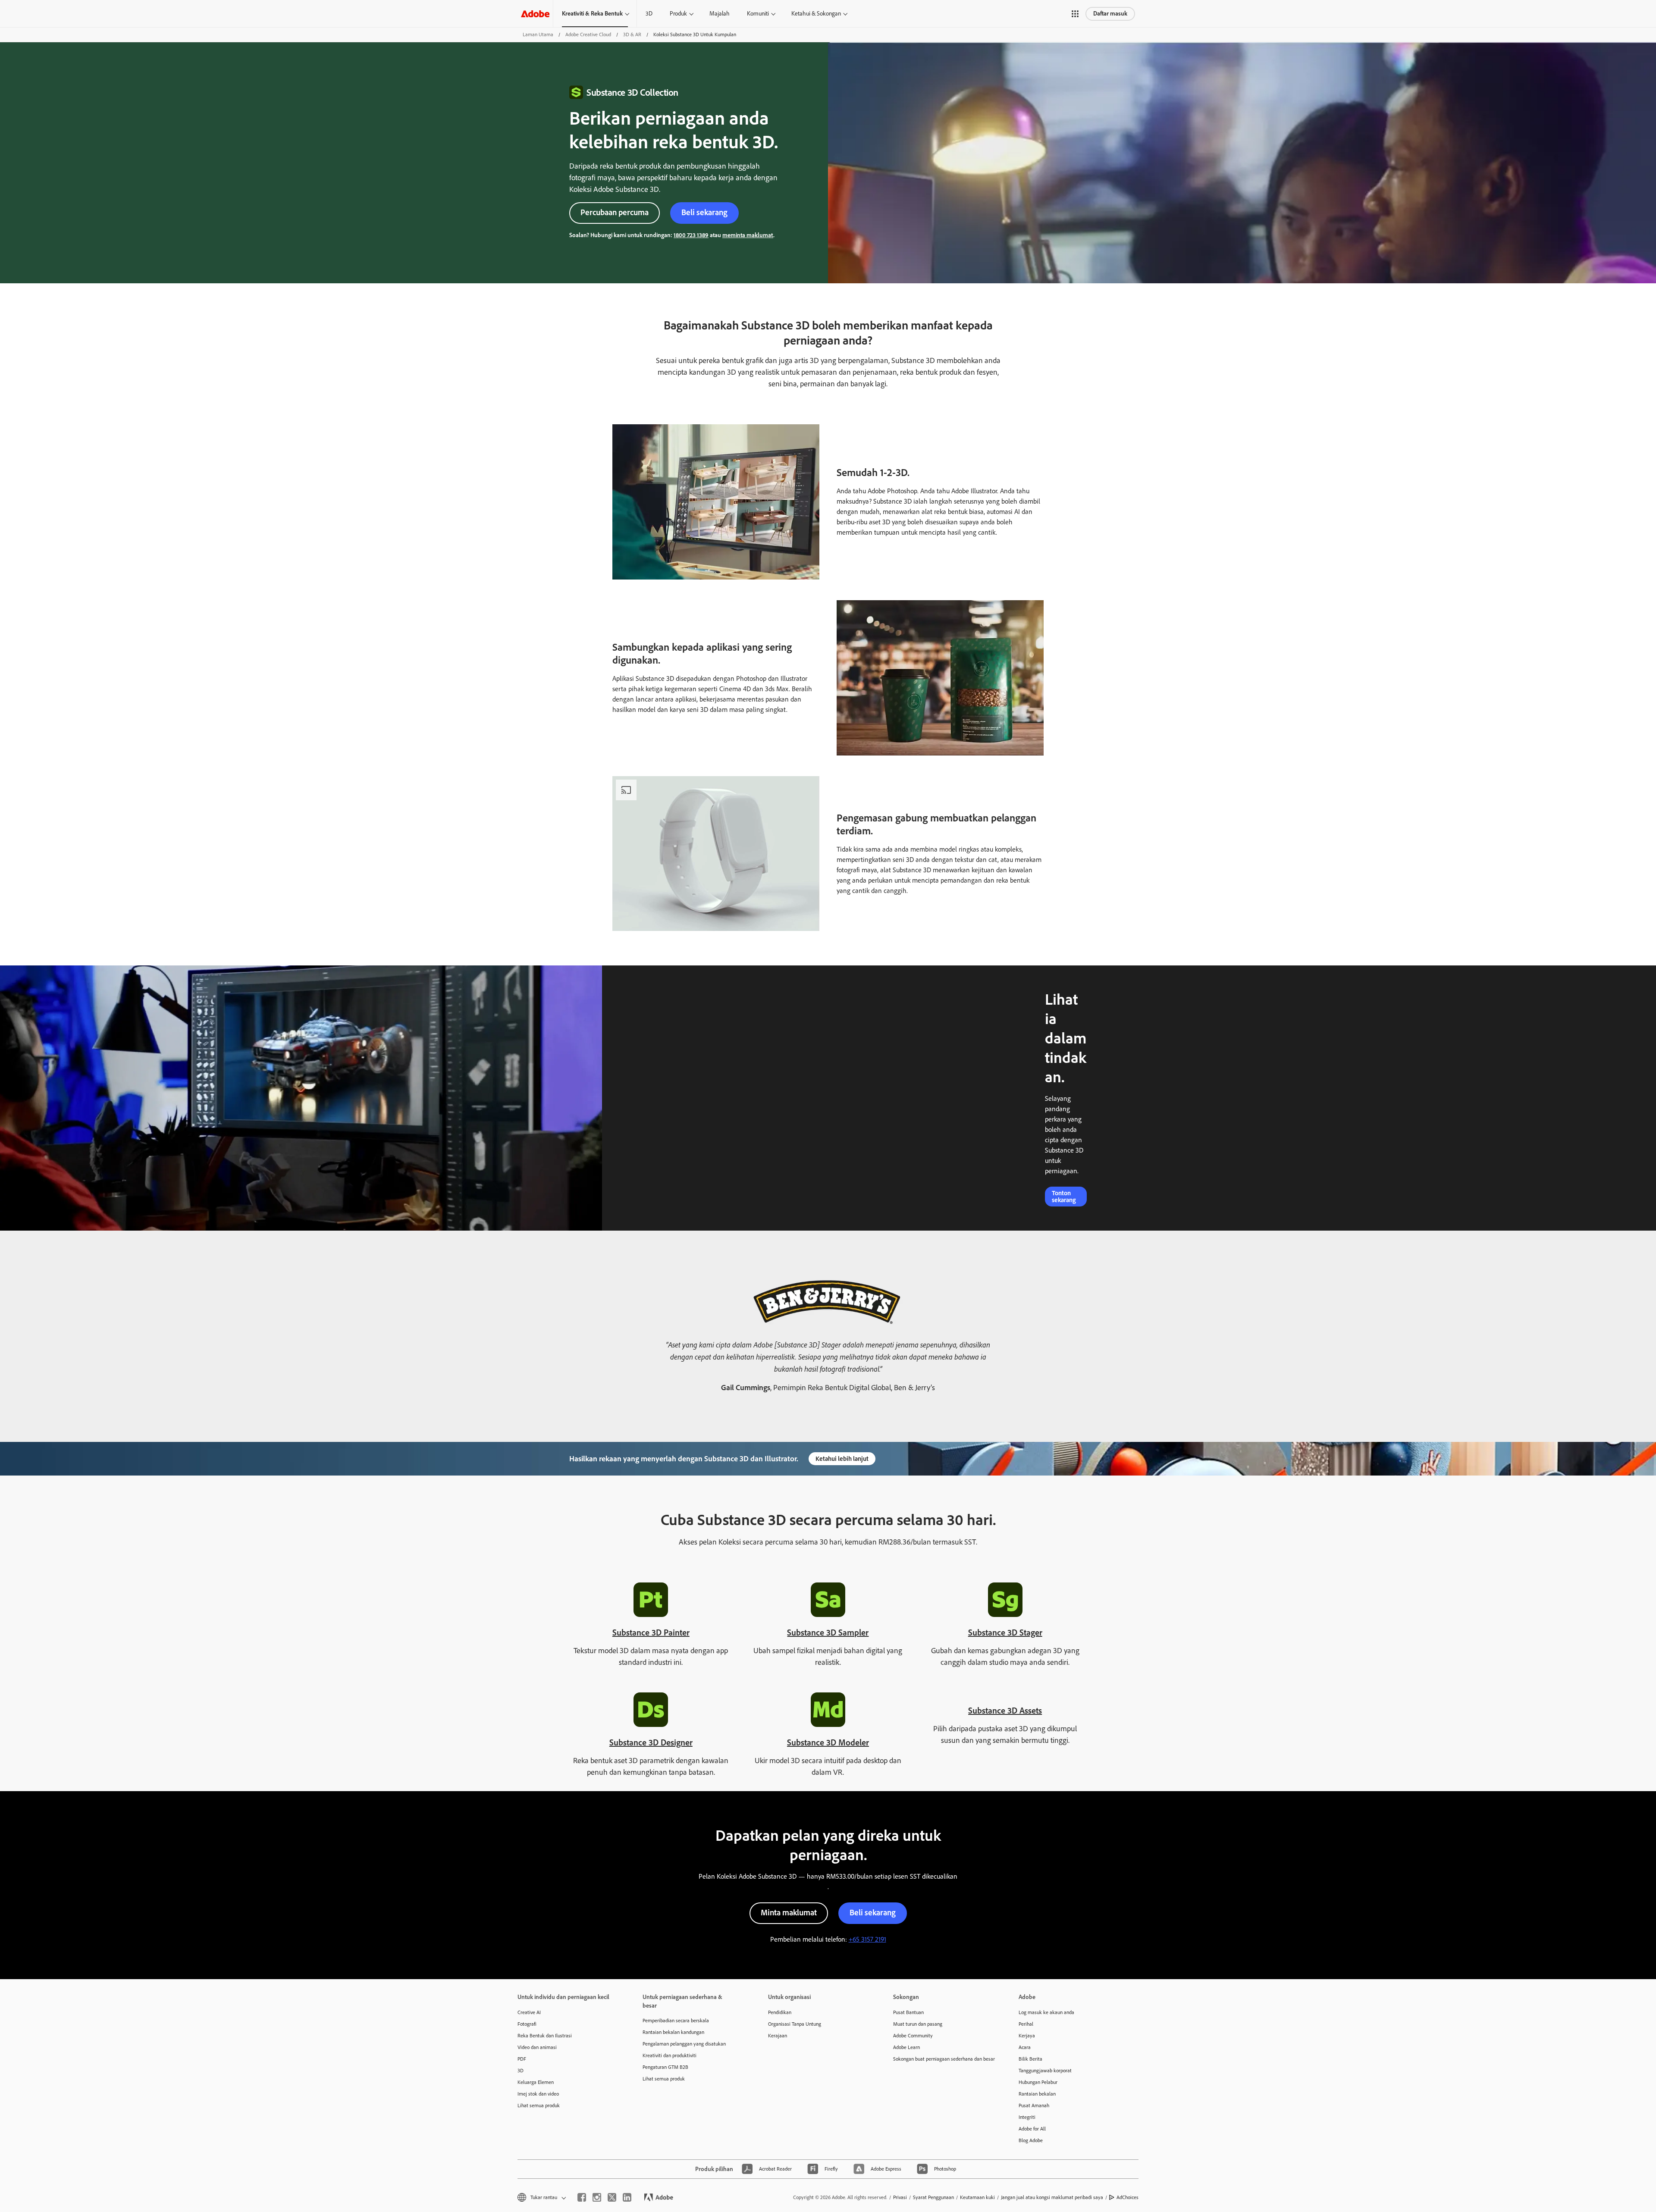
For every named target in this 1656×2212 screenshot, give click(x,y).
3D (649, 14)
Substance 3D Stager (1005, 1632)
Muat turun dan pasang (918, 2024)
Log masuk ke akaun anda (1046, 2012)
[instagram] (597, 2197)
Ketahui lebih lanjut (842, 1459)
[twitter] (612, 2197)
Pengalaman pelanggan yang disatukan (684, 2044)
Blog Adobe (1031, 2140)
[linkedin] (627, 2197)
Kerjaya (1027, 2036)
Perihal (1026, 2024)
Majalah (720, 14)
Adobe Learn (906, 2047)
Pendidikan (780, 2012)
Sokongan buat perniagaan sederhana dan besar (943, 2059)
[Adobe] (535, 14)
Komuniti (758, 14)
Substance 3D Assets (1005, 1711)
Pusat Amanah (1034, 2105)
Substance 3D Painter (651, 1632)
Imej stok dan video (538, 2094)
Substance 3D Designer (651, 1742)
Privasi (900, 2197)
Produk (678, 14)
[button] (1075, 14)
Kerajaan (778, 2036)
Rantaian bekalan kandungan (673, 2032)
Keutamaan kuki (977, 2197)
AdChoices (1128, 2197)
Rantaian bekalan (1037, 2094)
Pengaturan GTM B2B (665, 2067)
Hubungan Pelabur (1038, 2082)
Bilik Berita (1030, 2059)
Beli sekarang (704, 212)
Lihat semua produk (539, 2105)
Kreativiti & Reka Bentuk (592, 14)
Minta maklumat (789, 1913)
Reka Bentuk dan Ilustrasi (545, 2036)
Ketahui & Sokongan (816, 14)
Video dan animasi (537, 2047)
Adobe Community (913, 2036)
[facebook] (582, 2197)
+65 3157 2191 (867, 1939)
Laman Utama (538, 34)
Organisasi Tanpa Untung (795, 2024)
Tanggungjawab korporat (1045, 2071)
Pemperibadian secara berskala (676, 2021)
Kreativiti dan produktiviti (670, 2055)
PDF (522, 2059)
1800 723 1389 (691, 235)
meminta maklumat (748, 235)
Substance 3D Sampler (828, 1632)
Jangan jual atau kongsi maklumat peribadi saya (1052, 2197)
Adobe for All (1032, 2129)
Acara (1025, 2047)
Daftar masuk (1110, 14)
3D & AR (632, 34)
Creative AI (529, 2012)
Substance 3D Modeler (828, 1742)
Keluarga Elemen (536, 2082)
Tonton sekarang (1064, 1197)
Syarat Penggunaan (933, 2197)
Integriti (1027, 2117)
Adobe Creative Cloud (588, 34)
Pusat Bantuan (908, 2012)
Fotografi (527, 2024)
